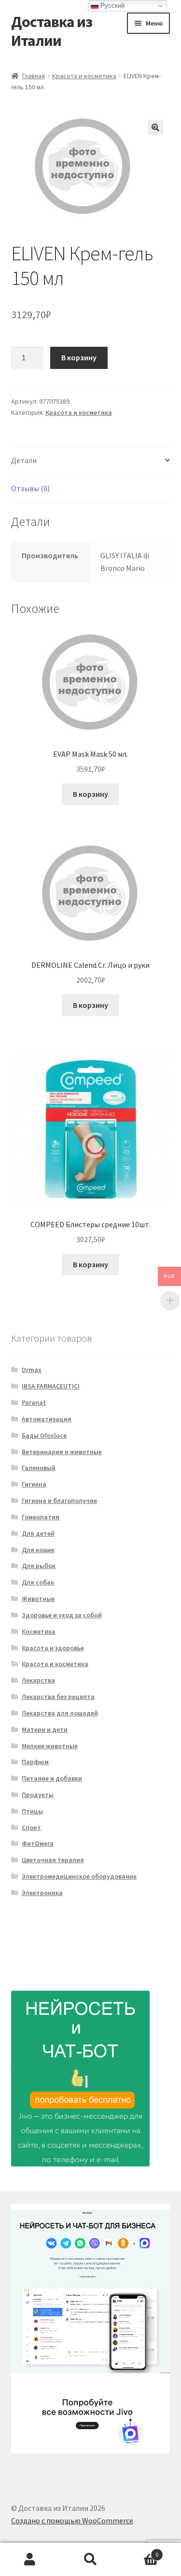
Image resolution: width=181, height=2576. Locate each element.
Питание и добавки (52, 1778)
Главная (34, 76)
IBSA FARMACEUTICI (51, 1386)
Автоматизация (47, 1419)
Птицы (32, 1811)
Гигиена (34, 1484)
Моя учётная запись (30, 2560)
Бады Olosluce (44, 1435)
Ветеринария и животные (62, 1452)
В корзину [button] (90, 794)
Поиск (90, 2560)
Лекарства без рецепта (58, 1697)
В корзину (79, 357)
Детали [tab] (24, 460)
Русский (111, 6)
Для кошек (38, 1550)
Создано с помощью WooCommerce (72, 2520)
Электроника (42, 1893)
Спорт (31, 1827)
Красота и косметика (84, 76)
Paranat (34, 1402)
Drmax (32, 1370)
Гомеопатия (41, 1517)
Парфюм (35, 1762)
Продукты (38, 1795)
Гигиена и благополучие (59, 1500)
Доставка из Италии (52, 31)
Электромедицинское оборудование (79, 1876)
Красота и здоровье (53, 1648)
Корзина (139, 2551)
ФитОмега (38, 1843)
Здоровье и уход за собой (62, 1615)
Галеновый (39, 1468)
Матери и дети (45, 1729)
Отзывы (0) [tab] (30, 488)
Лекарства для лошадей (60, 1713)
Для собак (38, 1582)
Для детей (38, 1533)
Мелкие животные (50, 1746)
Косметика (39, 1631)
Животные (38, 1599)
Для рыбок (39, 1566)
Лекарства (38, 1680)
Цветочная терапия (53, 1860)
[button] (155, 127)
